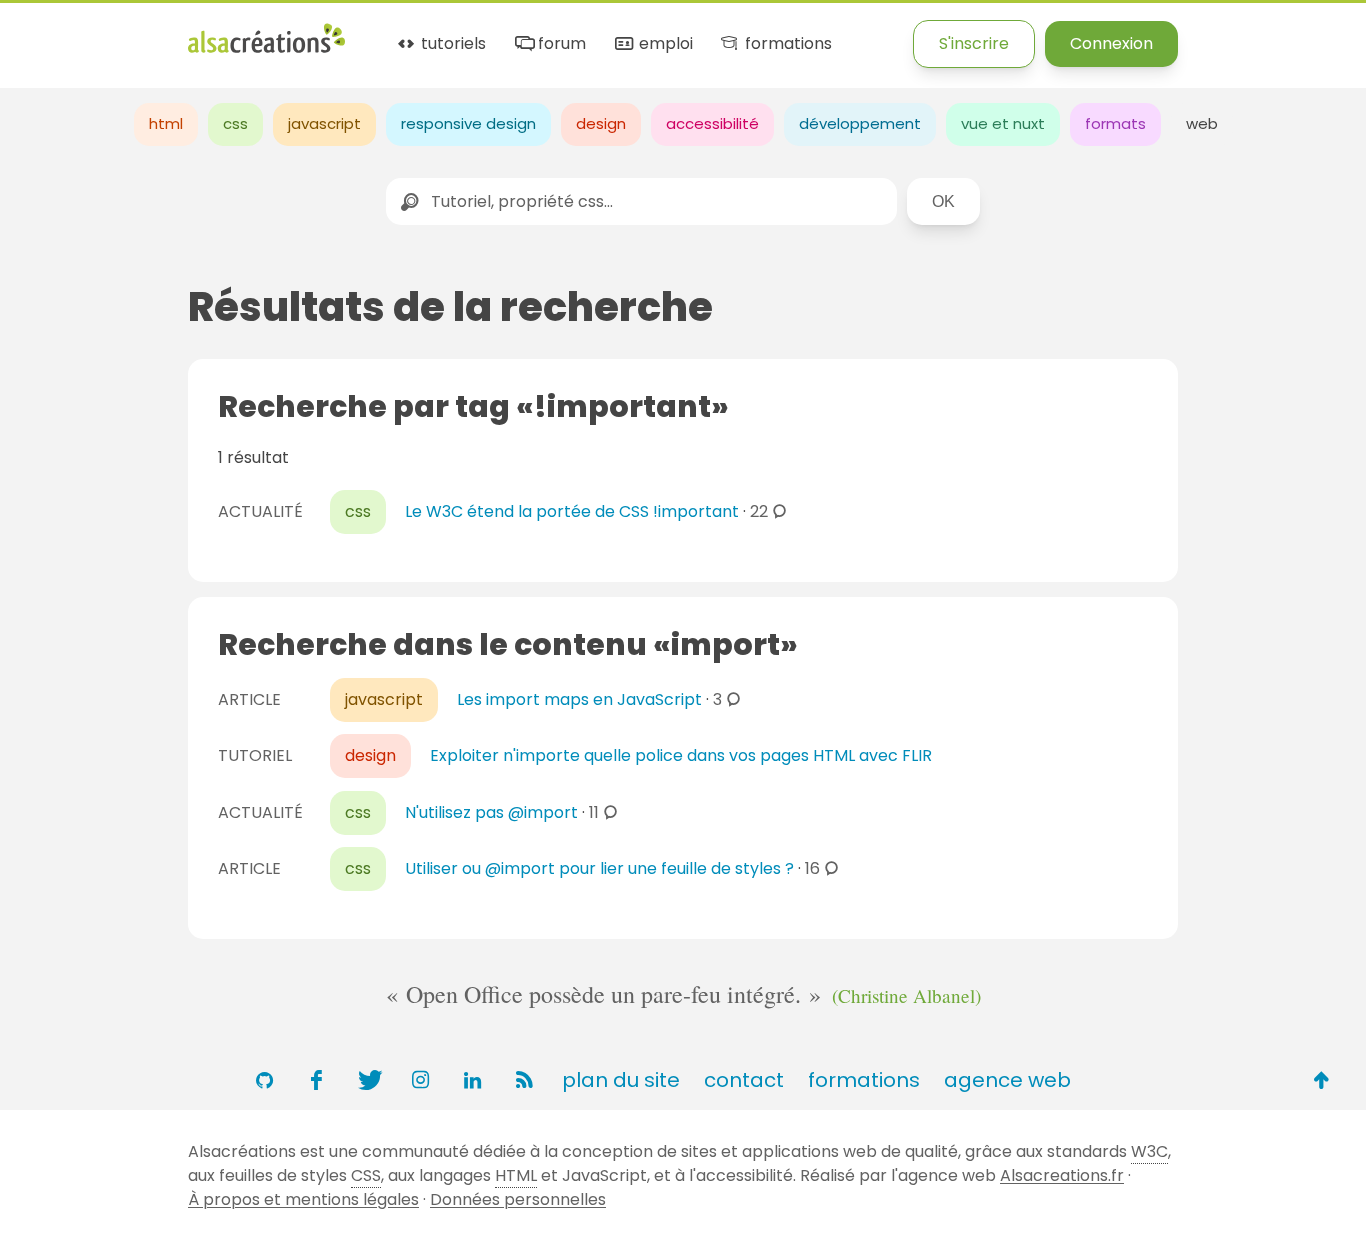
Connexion (1111, 43)
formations (786, 44)
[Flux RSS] (524, 1080)
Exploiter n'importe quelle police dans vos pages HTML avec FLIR (681, 755)
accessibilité (712, 123)
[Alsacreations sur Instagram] (420, 1080)
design (601, 123)
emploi (663, 44)
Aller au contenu (196, 32)
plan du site (621, 1080)
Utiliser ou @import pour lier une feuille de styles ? (599, 868)
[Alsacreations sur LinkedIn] (472, 1080)
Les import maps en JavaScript (579, 699)
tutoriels (451, 44)
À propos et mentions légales (303, 1199)
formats (1115, 123)
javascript (324, 123)
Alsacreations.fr (1062, 1175)
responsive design (468, 123)
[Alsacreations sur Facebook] (316, 1080)
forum (560, 44)
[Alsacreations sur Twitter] (368, 1080)
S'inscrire (974, 43)
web (1202, 123)
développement (860, 123)
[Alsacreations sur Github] (264, 1080)
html (166, 123)
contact (744, 1080)
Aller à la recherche (363, 32)
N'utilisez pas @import (491, 812)
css (235, 123)
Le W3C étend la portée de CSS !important (572, 511)
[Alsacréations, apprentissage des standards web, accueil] (266, 50)
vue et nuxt (1003, 123)
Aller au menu (54, 32)
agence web (1007, 1080)
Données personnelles (518, 1199)
